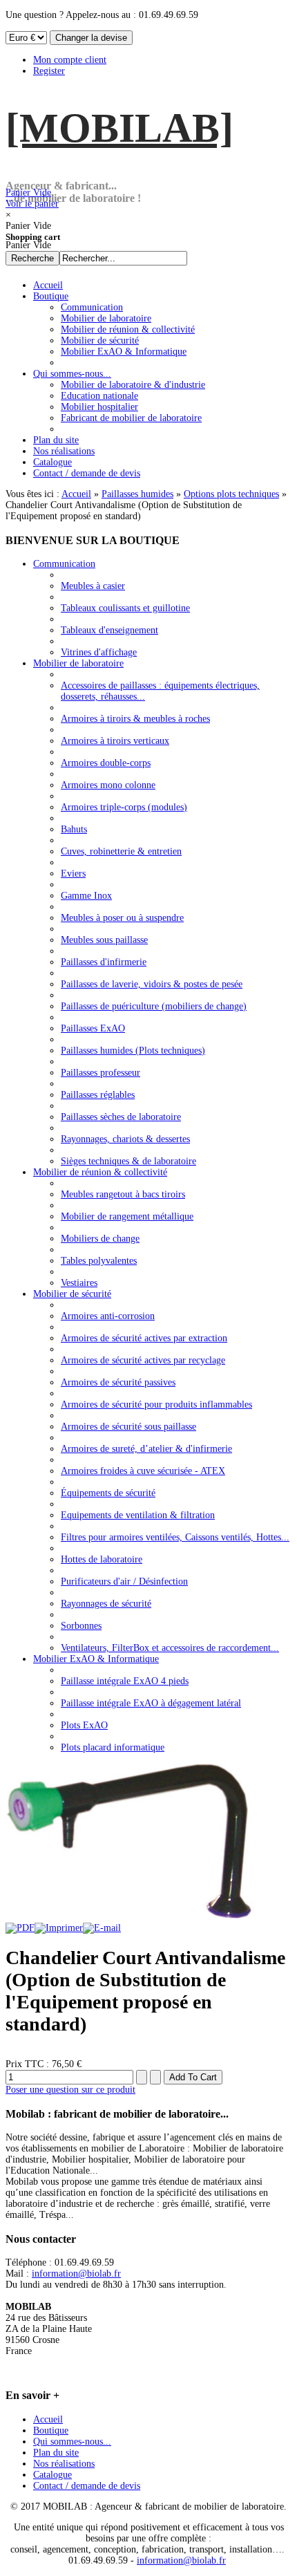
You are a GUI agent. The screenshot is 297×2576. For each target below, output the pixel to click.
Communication (64, 564)
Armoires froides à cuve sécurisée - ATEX (143, 1471)
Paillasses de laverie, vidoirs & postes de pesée (152, 984)
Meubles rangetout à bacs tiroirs (123, 1194)
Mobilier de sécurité (72, 1294)
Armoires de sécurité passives (118, 1382)
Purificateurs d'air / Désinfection (124, 1581)
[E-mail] (102, 1928)
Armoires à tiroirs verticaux (115, 741)
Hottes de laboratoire (102, 1559)
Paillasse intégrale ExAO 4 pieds (125, 1681)
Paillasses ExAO (93, 1028)
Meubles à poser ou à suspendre (122, 918)
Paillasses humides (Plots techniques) (133, 1051)
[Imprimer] (59, 1928)
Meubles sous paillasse (104, 940)
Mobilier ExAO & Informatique (96, 1659)
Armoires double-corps (106, 763)
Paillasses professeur (100, 1073)
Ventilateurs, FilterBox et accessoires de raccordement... (170, 1648)
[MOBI (119, 128)
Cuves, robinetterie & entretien (121, 851)
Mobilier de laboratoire (78, 663)
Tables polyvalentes (99, 1261)
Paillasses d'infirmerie (104, 962)
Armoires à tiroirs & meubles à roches (135, 719)
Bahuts (74, 829)
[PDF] (20, 1928)
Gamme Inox (86, 896)
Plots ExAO (84, 1725)
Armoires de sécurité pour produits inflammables (156, 1404)
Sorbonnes (81, 1626)
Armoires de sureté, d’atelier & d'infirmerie (146, 1449)
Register (49, 71)
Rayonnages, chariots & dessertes (125, 1139)
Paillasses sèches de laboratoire (121, 1117)
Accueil (76, 494)
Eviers (73, 874)
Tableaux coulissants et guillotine (125, 608)
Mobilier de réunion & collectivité (100, 1172)
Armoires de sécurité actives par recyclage (143, 1360)
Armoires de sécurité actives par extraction (144, 1338)
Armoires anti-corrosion (108, 1316)
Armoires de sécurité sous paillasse (128, 1427)
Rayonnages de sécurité (106, 1604)
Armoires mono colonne (108, 785)
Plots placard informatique (113, 1747)
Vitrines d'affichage (99, 652)
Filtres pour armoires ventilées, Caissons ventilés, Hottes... (175, 1537)
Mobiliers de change (100, 1239)
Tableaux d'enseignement (109, 630)
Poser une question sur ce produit (70, 2090)
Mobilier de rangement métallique (127, 1216)
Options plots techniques (231, 494)
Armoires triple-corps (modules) (124, 807)
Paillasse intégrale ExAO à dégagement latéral (151, 1703)
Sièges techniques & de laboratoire (128, 1161)
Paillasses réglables (98, 1095)
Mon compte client (70, 60)
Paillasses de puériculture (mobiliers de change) (154, 1006)
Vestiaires (79, 1283)
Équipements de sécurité (108, 1493)
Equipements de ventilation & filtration (138, 1515)
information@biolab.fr (76, 2274)
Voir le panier (32, 198)
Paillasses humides (137, 494)
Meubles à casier (93, 586)
